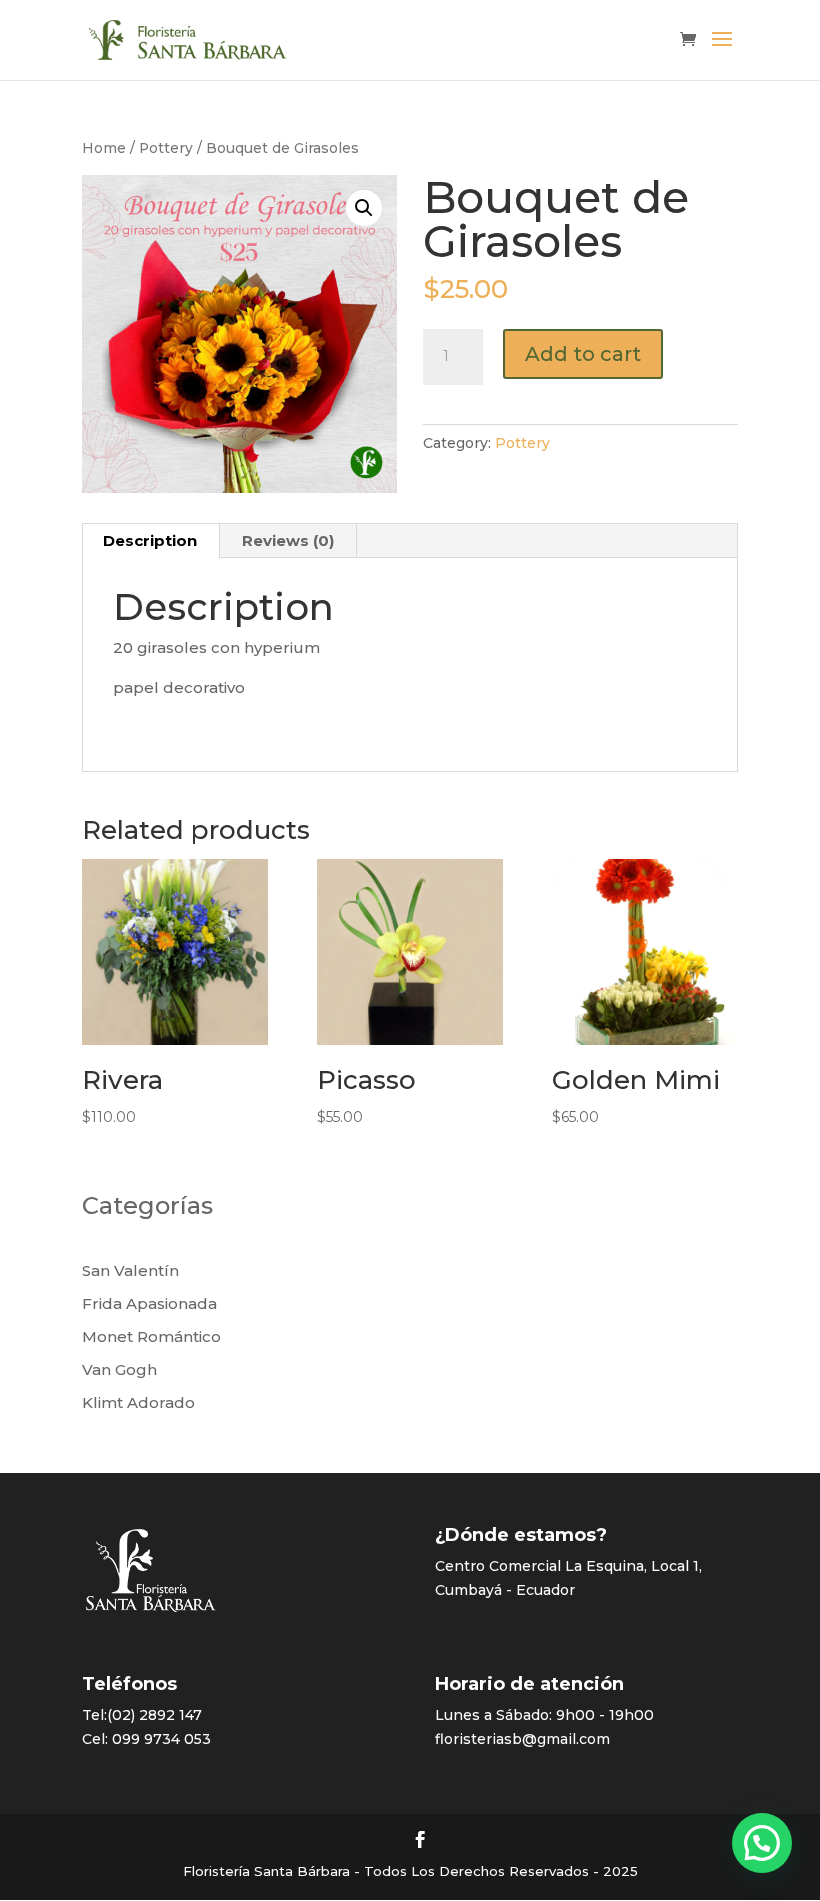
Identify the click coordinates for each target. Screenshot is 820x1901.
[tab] (150, 541)
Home (104, 148)
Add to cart (583, 354)
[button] (762, 1843)
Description (150, 540)
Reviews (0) (288, 540)
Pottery (166, 148)
